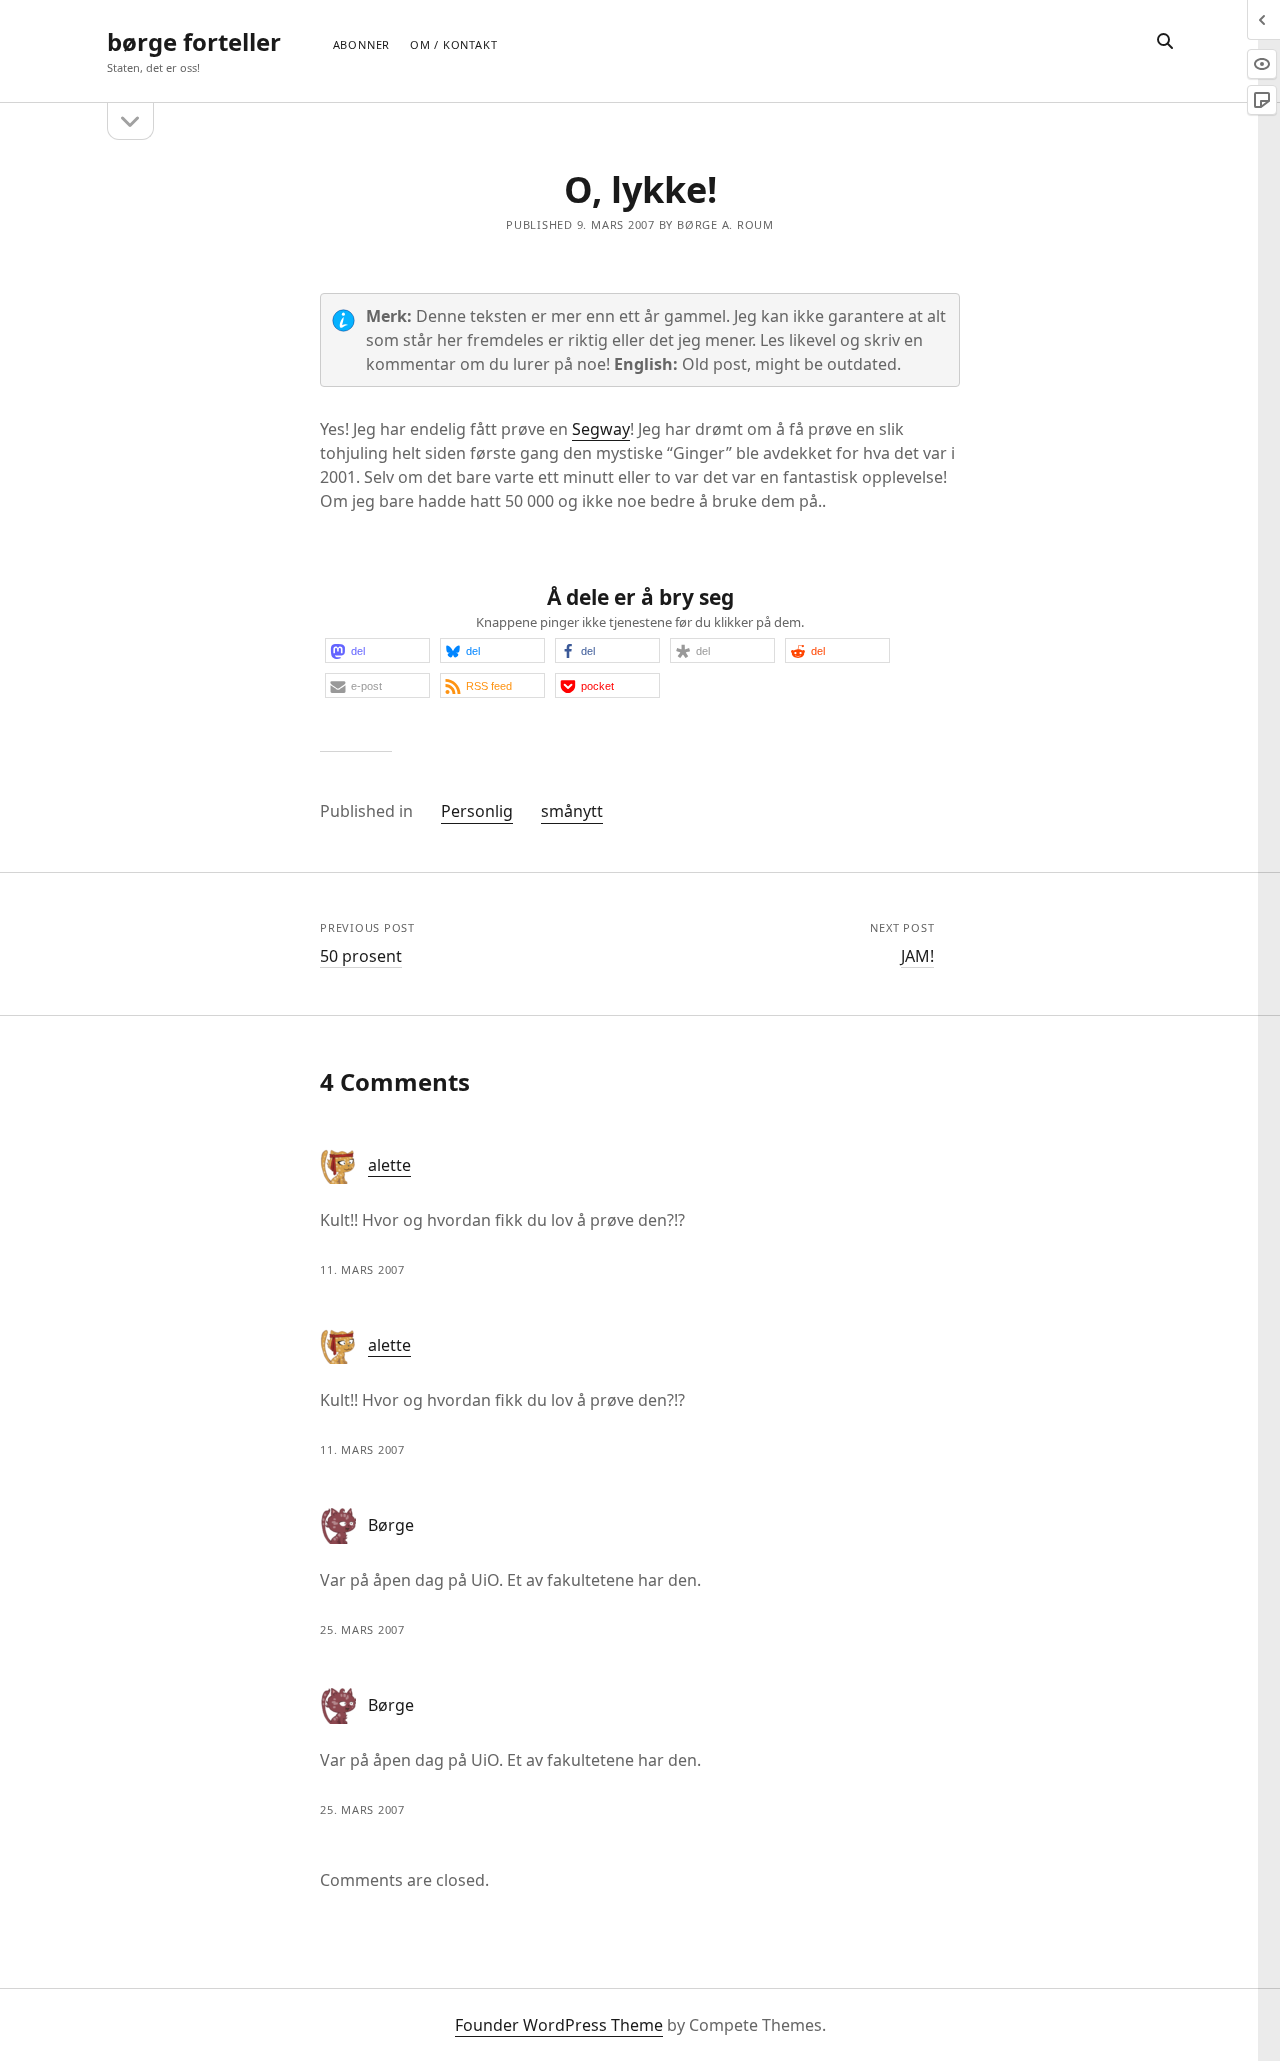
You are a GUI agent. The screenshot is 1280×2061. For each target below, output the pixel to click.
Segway (601, 429)
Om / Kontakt (453, 44)
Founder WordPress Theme (559, 2025)
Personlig (477, 811)
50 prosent (361, 956)
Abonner (361, 44)
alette (389, 1165)
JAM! (917, 956)
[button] (377, 650)
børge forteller (194, 41)
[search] (1165, 42)
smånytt (572, 811)
